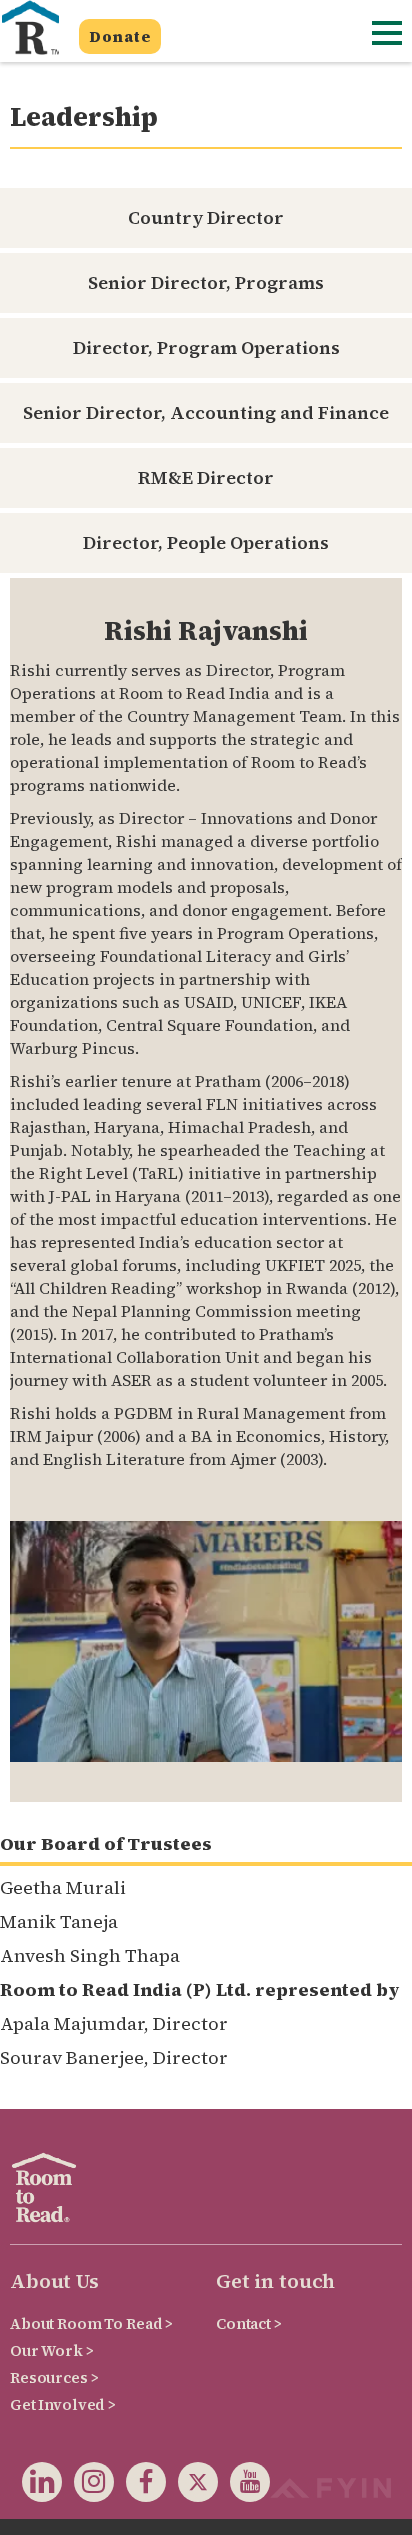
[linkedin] (42, 2485)
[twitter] (192, 2485)
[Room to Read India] (30, 27)
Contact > (249, 2323)
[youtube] (244, 2485)
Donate (120, 36)
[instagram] (88, 2485)
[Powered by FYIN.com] (330, 2485)
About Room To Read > (91, 2323)
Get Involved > (63, 2404)
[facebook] (140, 2485)
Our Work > (52, 2350)
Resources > (54, 2377)
